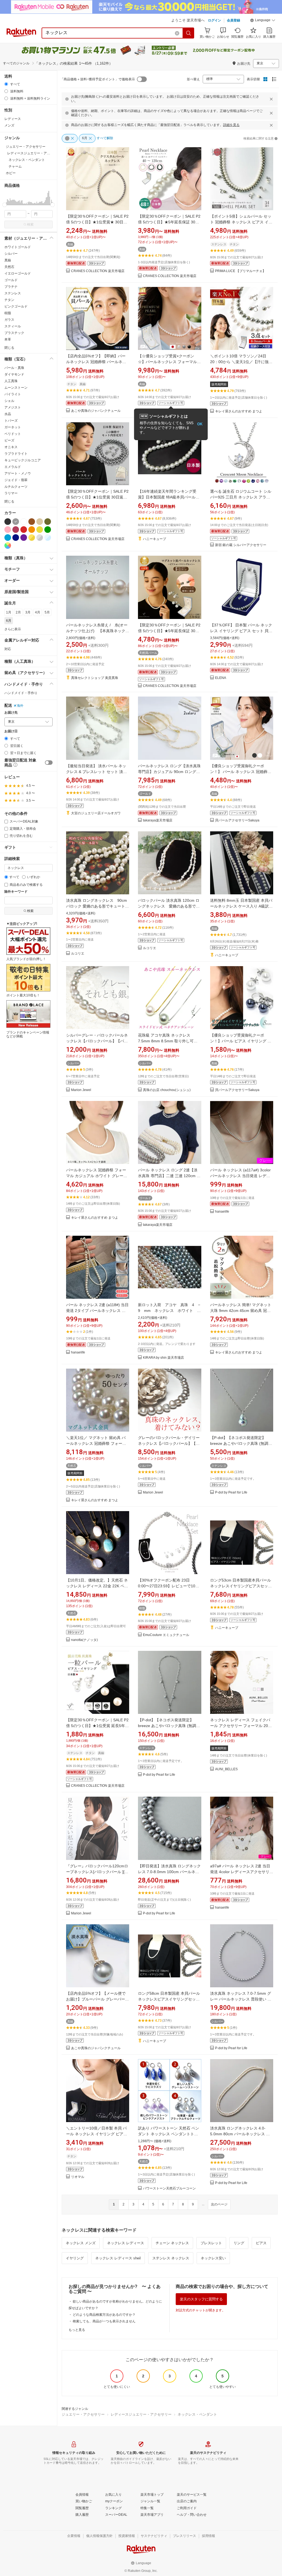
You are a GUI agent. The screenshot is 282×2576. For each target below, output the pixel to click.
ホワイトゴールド (18, 247)
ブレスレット (211, 2243)
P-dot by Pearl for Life (231, 1493)
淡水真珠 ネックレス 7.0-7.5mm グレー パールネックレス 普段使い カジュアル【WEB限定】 (241, 1999)
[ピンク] (8, 530)
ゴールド (11, 280)
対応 (8, 649)
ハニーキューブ (154, 539)
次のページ (219, 2204)
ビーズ (9, 440)
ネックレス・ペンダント (197, 2414)
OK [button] (200, 424)
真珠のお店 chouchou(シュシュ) (167, 1090)
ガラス (9, 320)
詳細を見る (231, 125)
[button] (263, 21)
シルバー (11, 254)
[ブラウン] (32, 522)
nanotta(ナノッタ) (84, 1640)
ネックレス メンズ (81, 2243)
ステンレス (13, 293)
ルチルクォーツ (16, 487)
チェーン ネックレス (172, 2243)
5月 (47, 612)
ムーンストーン (16, 388)
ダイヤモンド (14, 374)
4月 (38, 612)
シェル (9, 401)
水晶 (8, 414)
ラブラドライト (16, 454)
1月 (9, 612)
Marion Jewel (81, 1090)
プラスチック (14, 333)
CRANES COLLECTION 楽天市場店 (98, 271)
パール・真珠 (14, 368)
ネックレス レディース (126, 2243)
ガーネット (13, 427)
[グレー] (16, 522)
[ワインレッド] (16, 530)
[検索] (189, 33)
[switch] (49, 763)
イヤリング (75, 2258)
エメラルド (13, 467)
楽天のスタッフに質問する (201, 2299)
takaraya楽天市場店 (158, 820)
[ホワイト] (24, 522)
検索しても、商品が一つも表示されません (104, 2321)
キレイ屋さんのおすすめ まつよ (239, 411)
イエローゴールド (18, 273)
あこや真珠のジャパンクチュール (96, 411)
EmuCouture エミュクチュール (166, 1635)
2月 (18, 612)
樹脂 (8, 313)
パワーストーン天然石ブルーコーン (169, 2189)
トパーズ (11, 421)
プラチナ (11, 287)
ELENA (221, 678)
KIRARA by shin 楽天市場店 (163, 1358)
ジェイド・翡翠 (16, 480)
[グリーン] (48, 530)
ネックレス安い (213, 2258)
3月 (28, 612)
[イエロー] (40, 530)
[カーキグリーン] (48, 522)
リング (239, 2243)
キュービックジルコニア (23, 460)
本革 (8, 339)
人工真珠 (11, 381)
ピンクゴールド (16, 306)
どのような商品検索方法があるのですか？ (104, 2315)
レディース (13, 119)
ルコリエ (78, 954)
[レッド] (24, 530)
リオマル (78, 2177)
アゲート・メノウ (18, 473)
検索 (30, 224)
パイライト (13, 394)
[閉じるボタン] (271, 99)
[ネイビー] (16, 538)
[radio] (6, 84)
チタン (9, 300)
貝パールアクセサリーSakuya (237, 820)
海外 (20, 706)
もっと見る (77, 2330)
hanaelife (222, 1212)
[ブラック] (8, 522)
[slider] (5, 205)
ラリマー (11, 493)
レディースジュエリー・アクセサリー (141, 2414)
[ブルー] (8, 538)
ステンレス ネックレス (171, 2258)
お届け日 (11, 731)
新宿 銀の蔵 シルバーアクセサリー (241, 545)
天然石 (9, 267)
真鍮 (8, 260)
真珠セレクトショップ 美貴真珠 (95, 678)
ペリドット (13, 434)
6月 (9, 621)
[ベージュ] (40, 522)
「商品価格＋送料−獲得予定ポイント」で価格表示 (98, 79)
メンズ (9, 125)
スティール (13, 326)
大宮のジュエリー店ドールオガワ (96, 813)
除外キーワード (16, 892)
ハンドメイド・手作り (21, 693)
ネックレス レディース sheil (118, 2258)
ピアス (261, 2243)
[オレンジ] (32, 530)
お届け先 (11, 713)
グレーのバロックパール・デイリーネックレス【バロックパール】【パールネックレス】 (169, 1443)
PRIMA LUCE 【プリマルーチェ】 (240, 271)
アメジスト (13, 407)
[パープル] (24, 538)
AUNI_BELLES (226, 1769)
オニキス (11, 447)
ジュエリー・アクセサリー (83, 2414)
